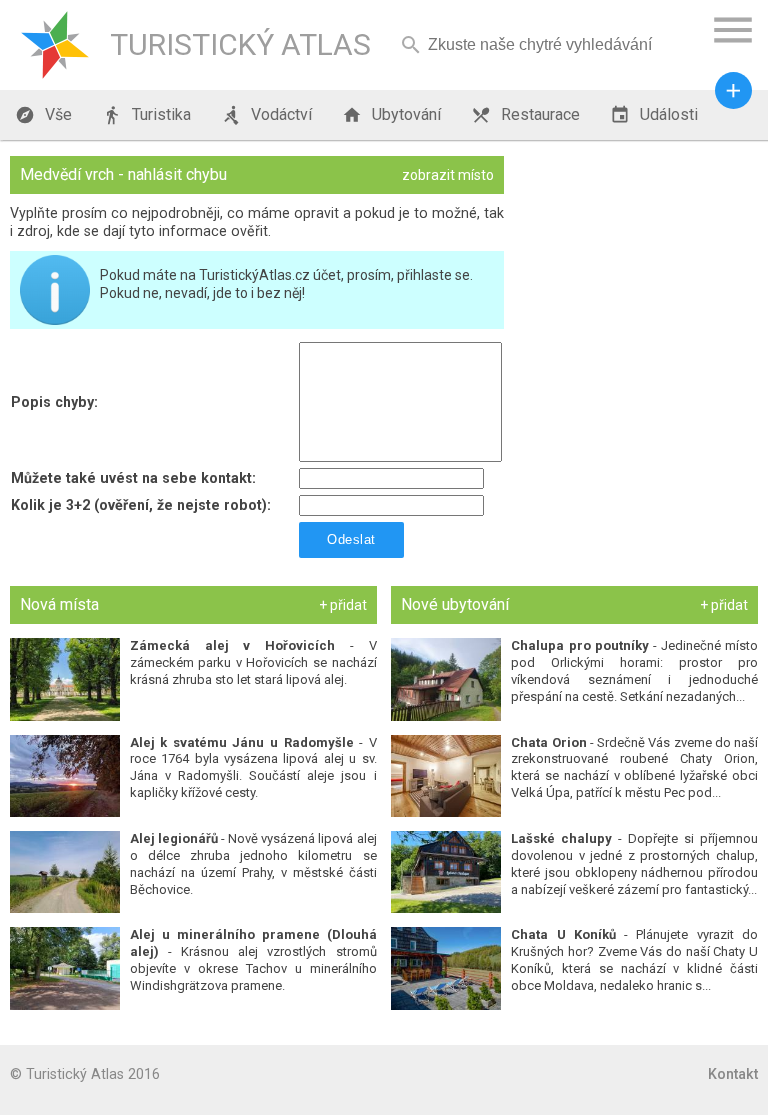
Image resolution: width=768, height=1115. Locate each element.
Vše (43, 115)
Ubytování (391, 115)
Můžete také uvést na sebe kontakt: (133, 478)
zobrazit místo (448, 175)
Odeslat (351, 539)
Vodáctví (266, 115)
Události (654, 115)
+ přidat (343, 605)
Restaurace (525, 115)
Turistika (146, 115)
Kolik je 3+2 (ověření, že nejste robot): (141, 505)
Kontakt (733, 1074)
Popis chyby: (54, 402)
